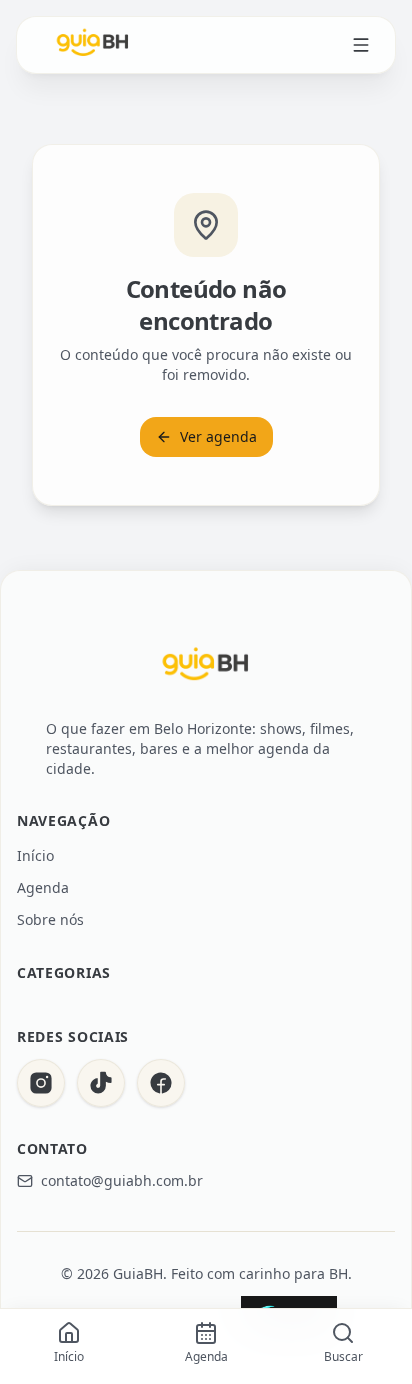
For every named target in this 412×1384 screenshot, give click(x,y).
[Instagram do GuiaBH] (41, 1083)
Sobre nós (50, 919)
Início (35, 855)
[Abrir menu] (361, 45)
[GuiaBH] (93, 45)
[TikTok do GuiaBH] (101, 1083)
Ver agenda (218, 436)
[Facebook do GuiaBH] (161, 1083)
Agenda (43, 887)
